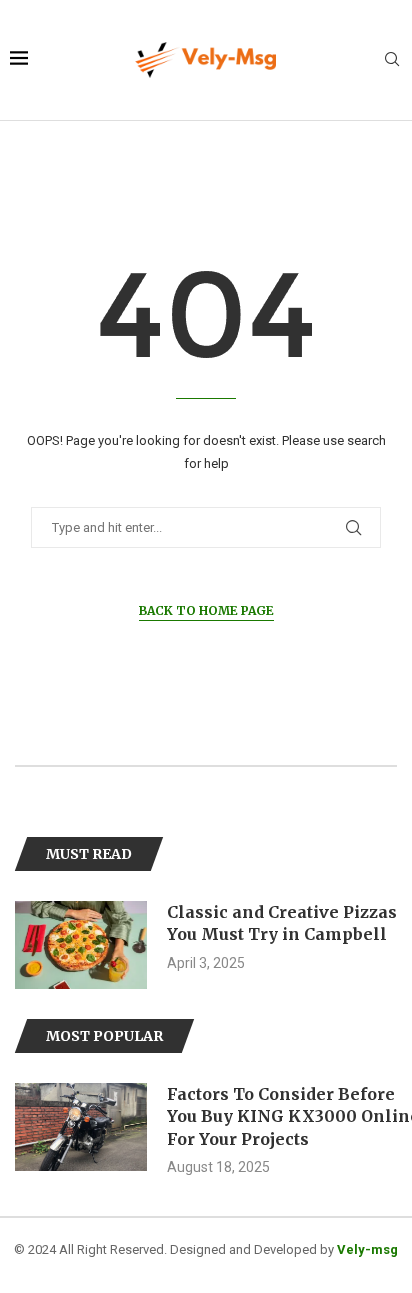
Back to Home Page (206, 610)
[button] (32, 944)
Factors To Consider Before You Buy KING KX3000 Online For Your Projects (143, 1116)
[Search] (392, 60)
